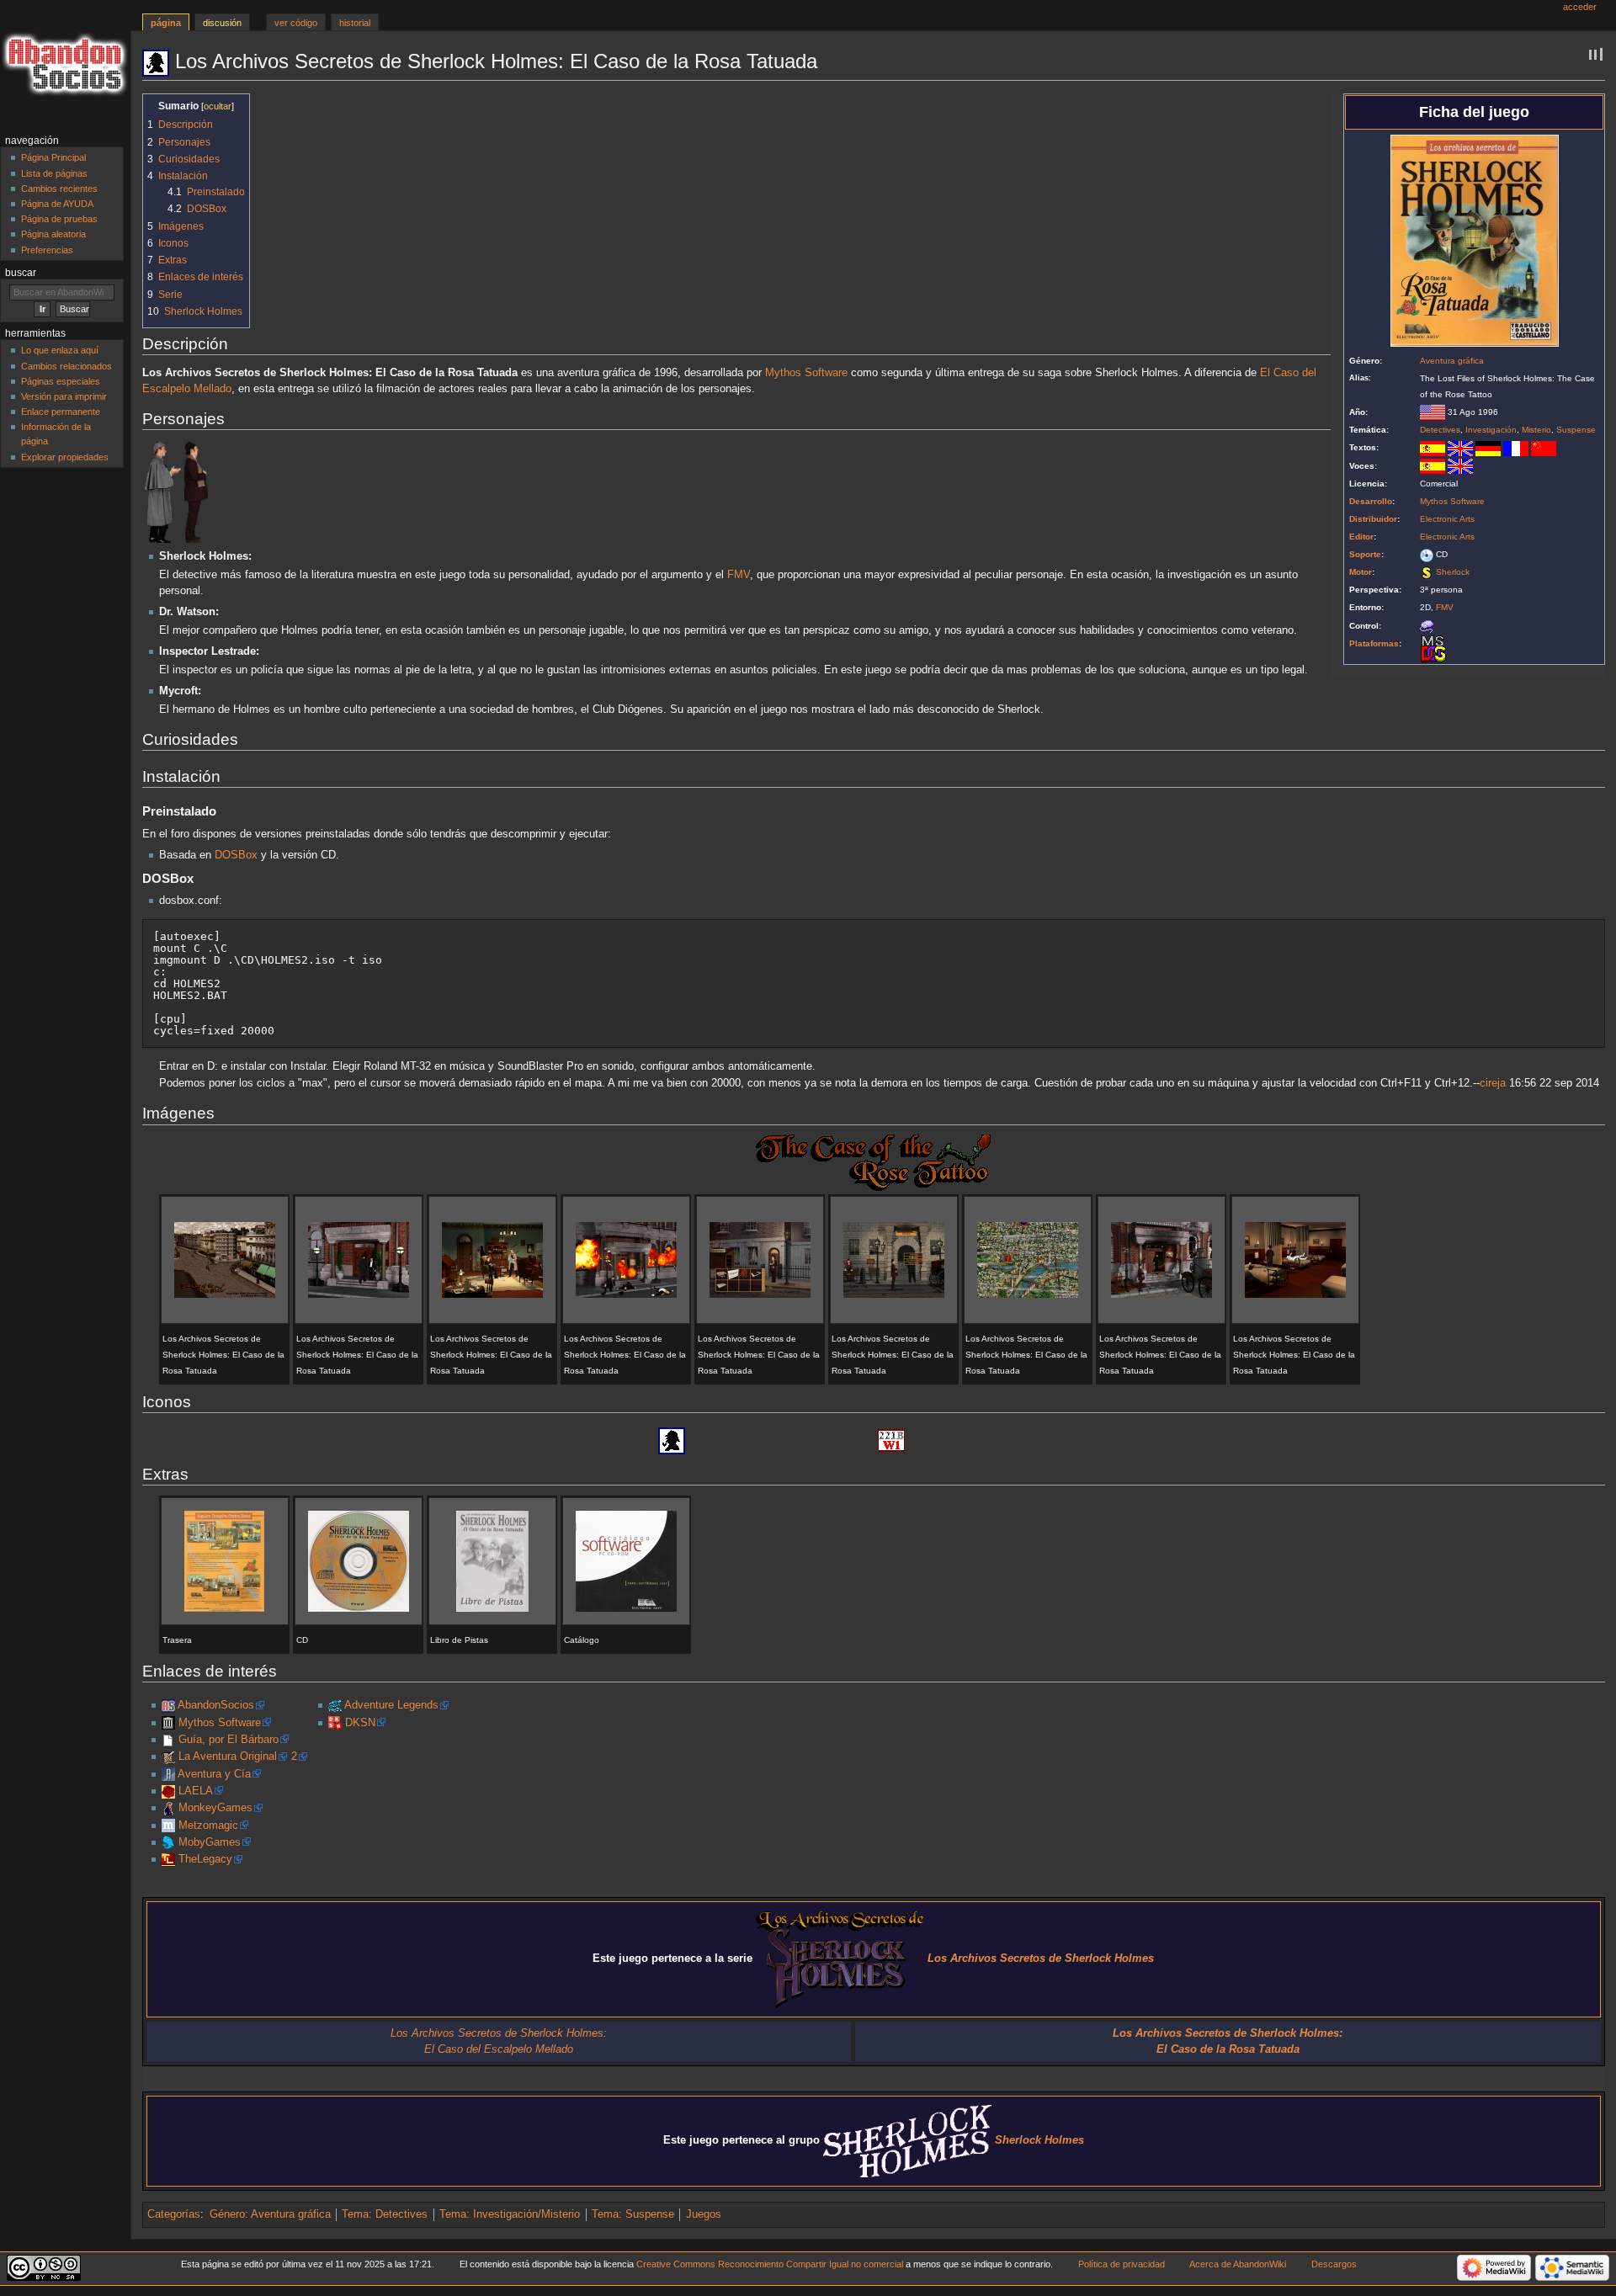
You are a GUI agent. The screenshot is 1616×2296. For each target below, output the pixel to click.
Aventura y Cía (214, 1774)
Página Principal (53, 157)
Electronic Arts (1447, 519)
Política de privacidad (1122, 2264)
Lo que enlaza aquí (60, 350)
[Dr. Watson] (196, 492)
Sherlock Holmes (1039, 2140)
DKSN (360, 1723)
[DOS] (1433, 648)
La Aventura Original (228, 1757)
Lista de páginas (54, 173)
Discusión (222, 23)
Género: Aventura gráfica (270, 2214)
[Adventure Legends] (335, 1705)
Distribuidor (1373, 519)
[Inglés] (1460, 447)
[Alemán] (1488, 447)
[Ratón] (1427, 626)
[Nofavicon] (168, 1740)
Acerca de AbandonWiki (1238, 2264)
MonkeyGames (215, 1808)
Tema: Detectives (385, 2214)
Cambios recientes (59, 189)
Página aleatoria (53, 234)
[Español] (1433, 447)
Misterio (1536, 430)
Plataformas (1374, 643)
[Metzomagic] (168, 1826)
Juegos (704, 2214)
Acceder (1580, 7)
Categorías (174, 2214)
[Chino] (1544, 447)
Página (166, 23)
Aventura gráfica (1452, 361)
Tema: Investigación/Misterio (510, 2214)
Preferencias (47, 250)
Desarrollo (1371, 501)
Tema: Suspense (633, 2214)
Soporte (1365, 554)
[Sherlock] (1427, 572)
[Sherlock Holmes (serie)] (907, 2140)
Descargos (1334, 2264)
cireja (1493, 1083)
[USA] (1433, 412)
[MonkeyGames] (168, 1808)
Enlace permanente (61, 412)
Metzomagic (208, 1826)
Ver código (296, 23)
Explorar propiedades (65, 457)
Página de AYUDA (57, 204)
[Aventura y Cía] (168, 1774)
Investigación (1491, 430)
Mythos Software (1452, 501)
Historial (355, 23)
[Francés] (1516, 447)
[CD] (1427, 554)
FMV (1445, 607)
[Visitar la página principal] (65, 65)
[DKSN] (335, 1723)
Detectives (1440, 430)
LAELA (196, 1791)
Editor (1361, 537)
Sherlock (1453, 572)
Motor (1361, 572)
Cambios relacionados (66, 366)
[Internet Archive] (168, 1723)
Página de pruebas (59, 219)
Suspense (1576, 430)
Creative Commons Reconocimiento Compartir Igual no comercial (770, 2264)
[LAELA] (168, 1791)
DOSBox (236, 855)
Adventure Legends (391, 1705)
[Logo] (873, 1162)
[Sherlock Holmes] (163, 492)
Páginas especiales (61, 381)
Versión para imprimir (64, 396)
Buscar (21, 273)
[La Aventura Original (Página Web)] (168, 1757)
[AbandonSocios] (168, 1705)
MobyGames (210, 1842)
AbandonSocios (216, 1705)
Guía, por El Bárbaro (229, 1740)
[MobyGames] (168, 1842)
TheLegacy (205, 1859)
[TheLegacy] (168, 1859)
